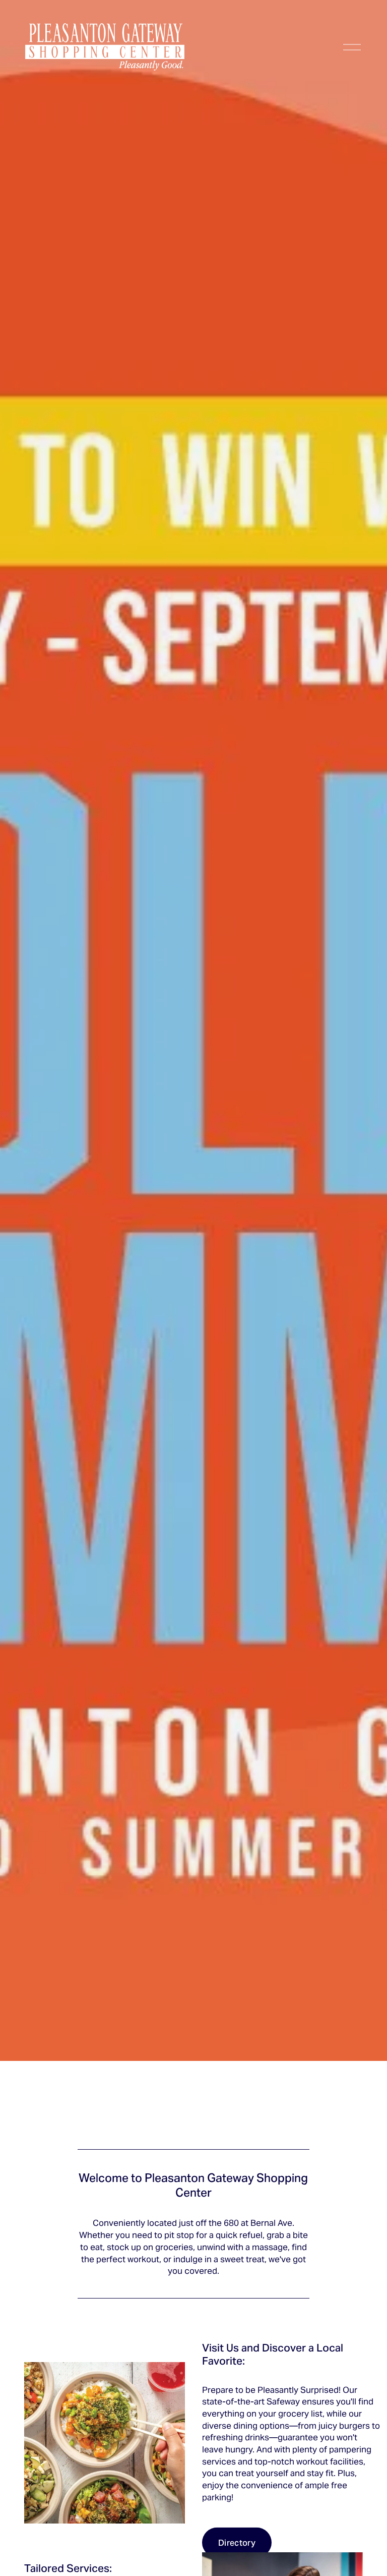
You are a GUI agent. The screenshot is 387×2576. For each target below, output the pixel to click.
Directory (237, 2542)
